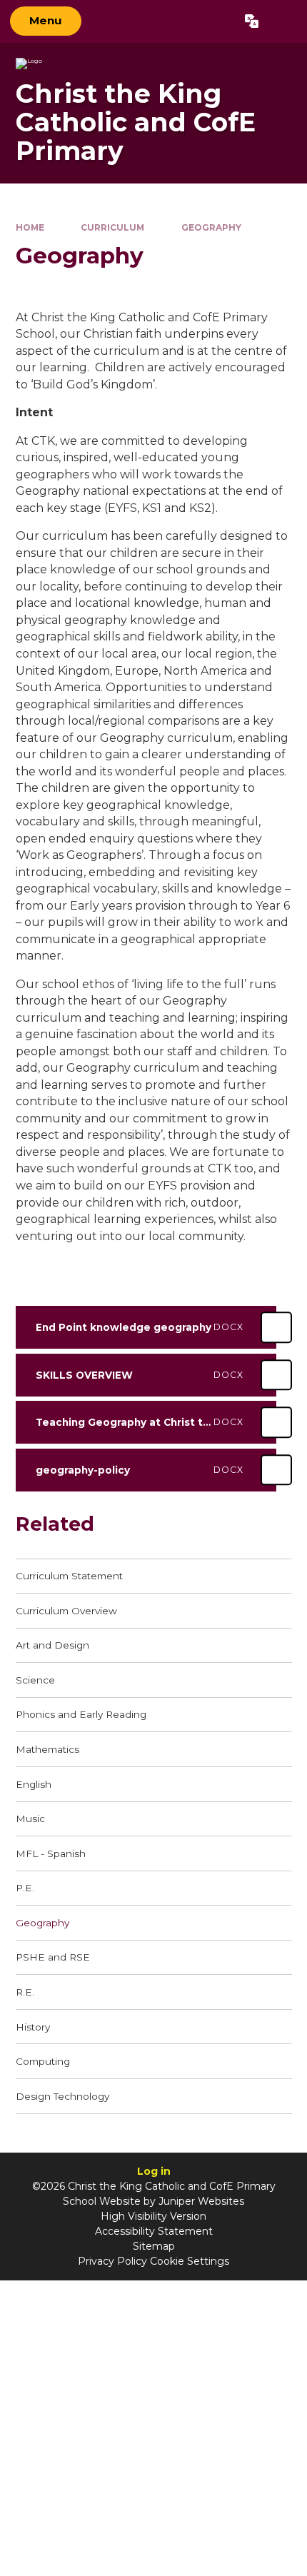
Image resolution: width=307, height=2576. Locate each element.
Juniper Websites (201, 2201)
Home (30, 227)
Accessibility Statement (154, 2231)
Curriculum (112, 227)
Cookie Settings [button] (190, 2261)
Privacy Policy (112, 2261)
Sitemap (154, 2246)
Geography (211, 227)
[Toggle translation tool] (252, 21)
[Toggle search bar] (282, 21)
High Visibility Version (153, 2216)
